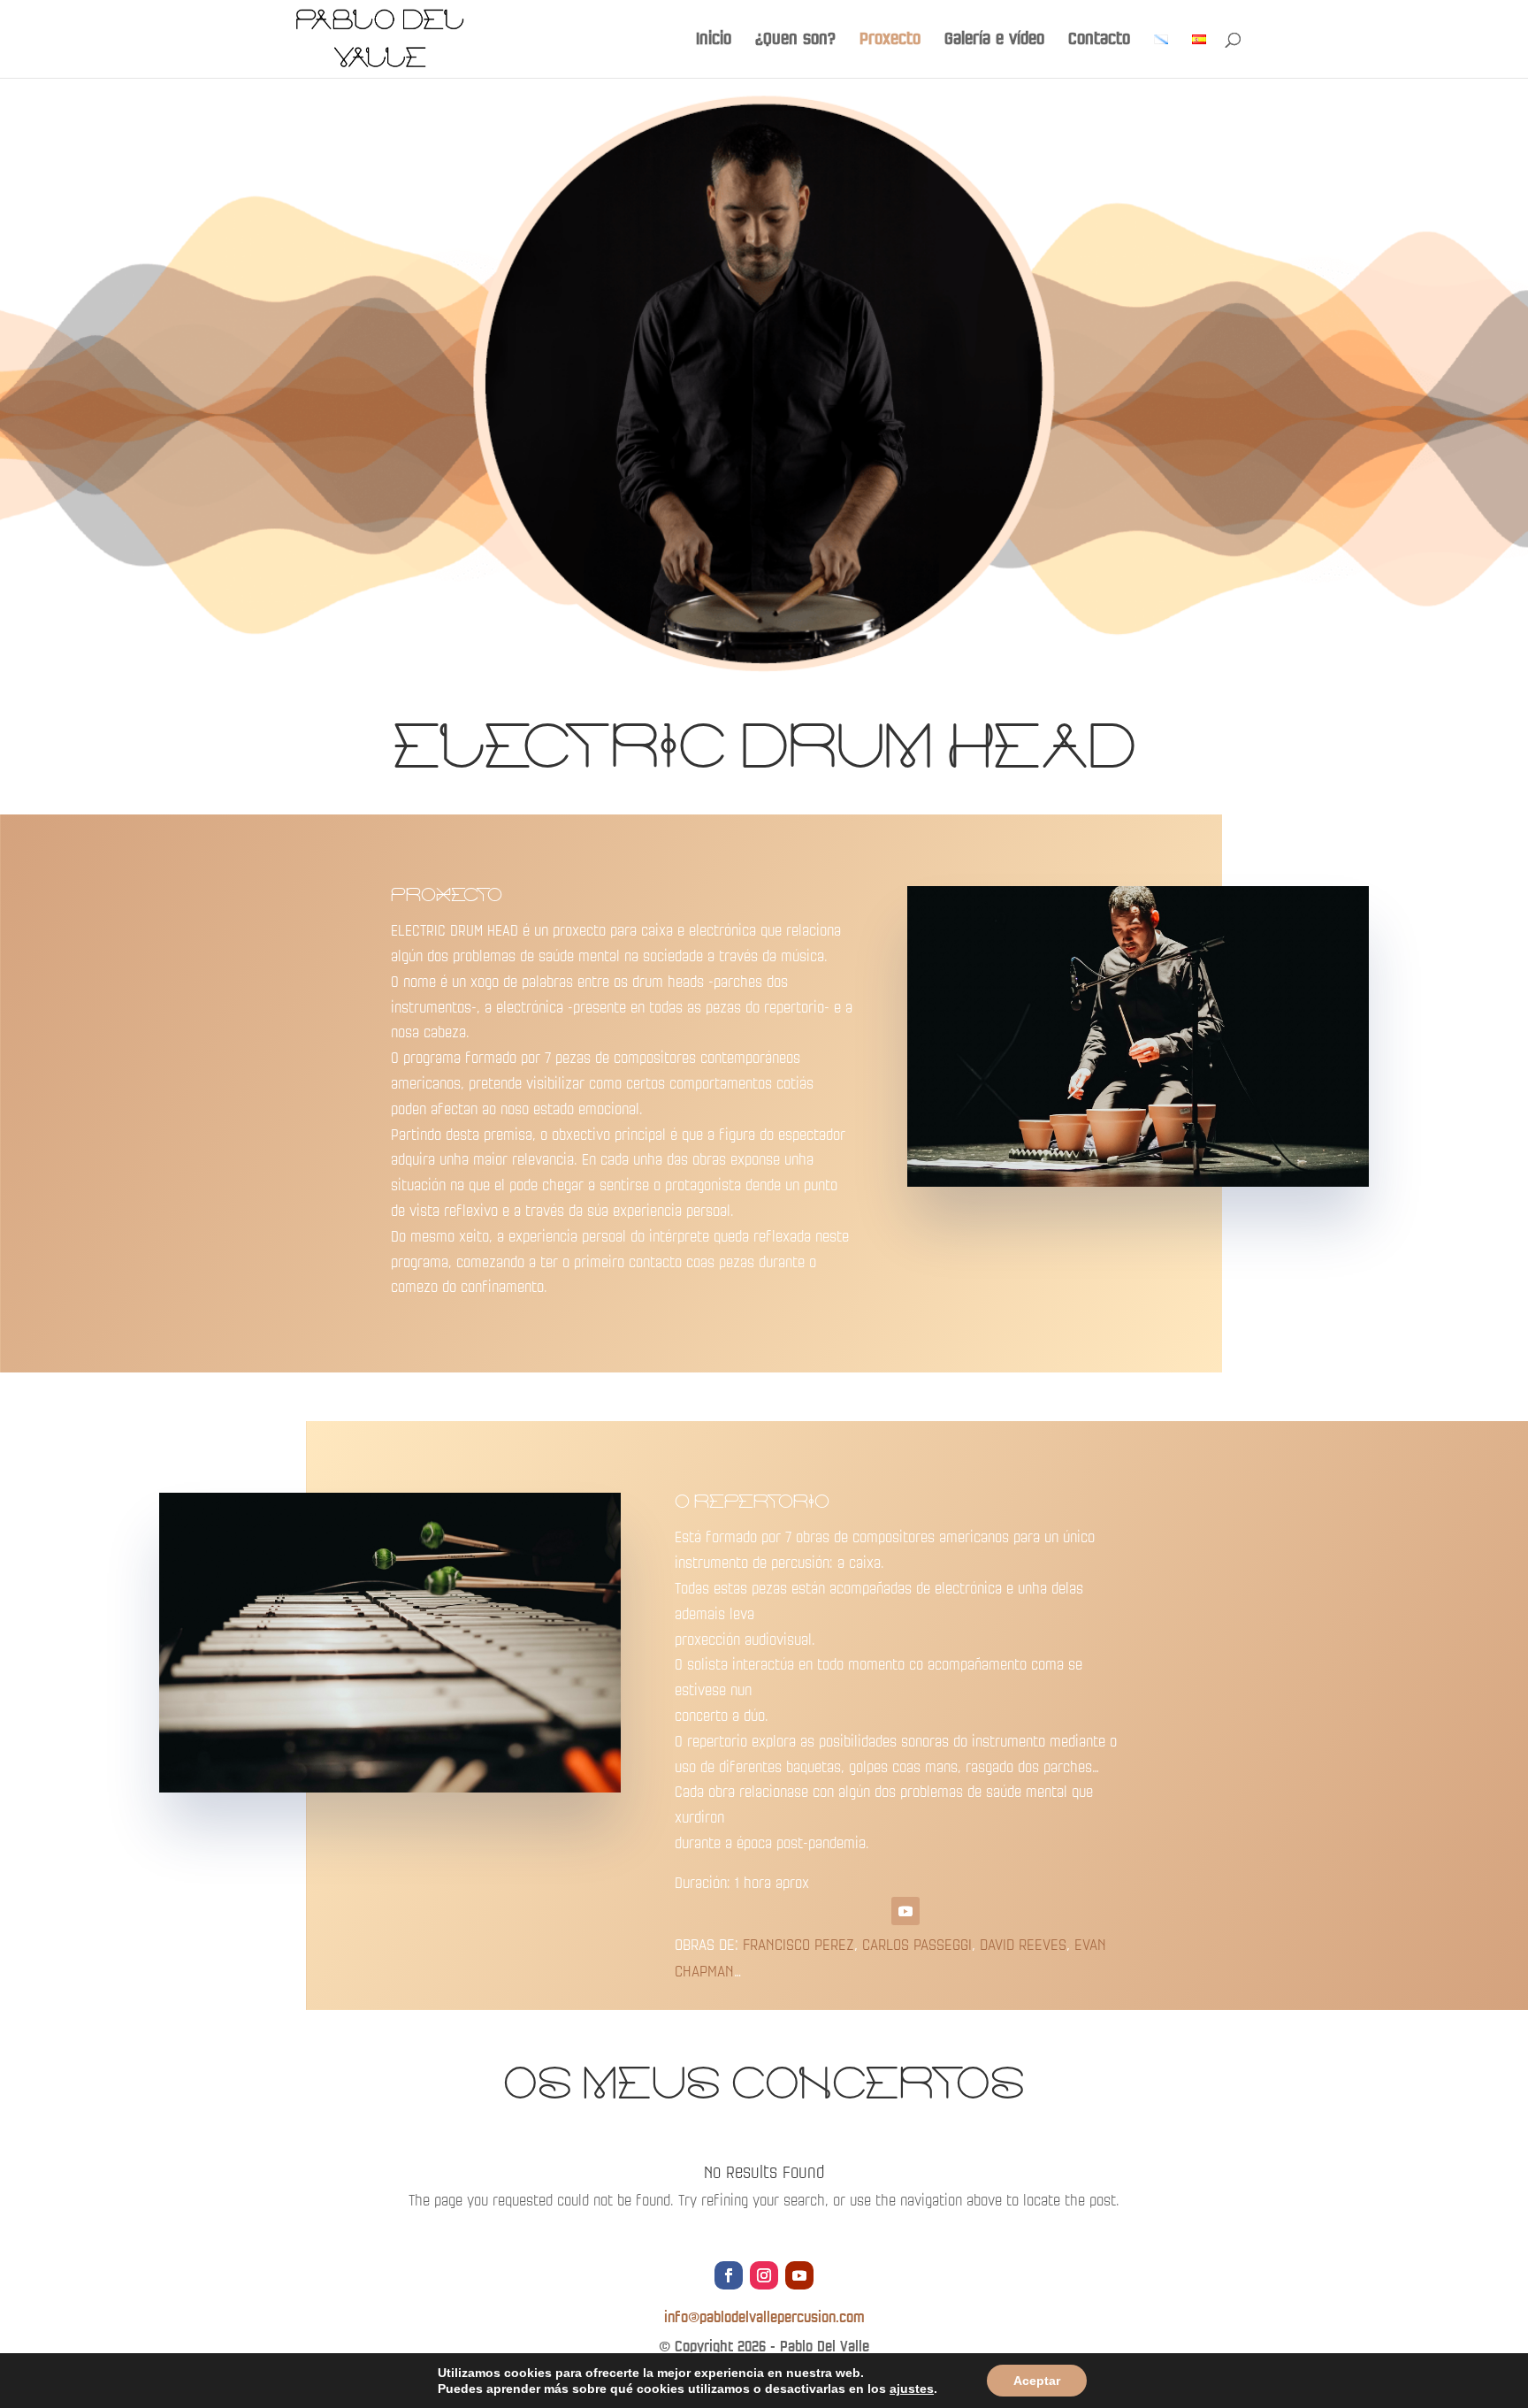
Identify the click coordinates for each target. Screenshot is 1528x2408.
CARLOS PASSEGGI (917, 1945)
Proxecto (890, 40)
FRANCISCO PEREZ (798, 1945)
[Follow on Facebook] (729, 2275)
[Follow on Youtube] (905, 1911)
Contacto (1099, 40)
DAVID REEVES (1023, 1945)
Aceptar (1037, 2381)
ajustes (912, 2389)
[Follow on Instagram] (764, 2275)
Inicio (714, 40)
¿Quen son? (795, 40)
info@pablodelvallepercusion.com (764, 2318)
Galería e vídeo (994, 40)
